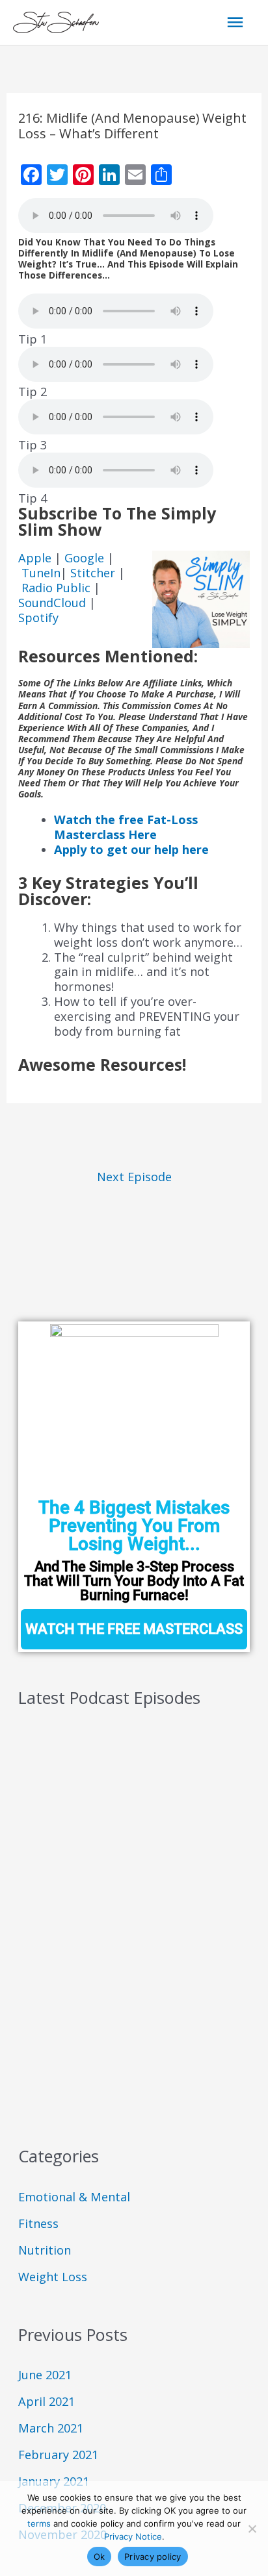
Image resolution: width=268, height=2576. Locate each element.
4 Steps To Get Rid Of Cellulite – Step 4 (123, 1996)
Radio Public (56, 588)
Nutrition (45, 2250)
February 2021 (58, 2455)
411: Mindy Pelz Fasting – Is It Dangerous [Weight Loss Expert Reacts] (126, 1948)
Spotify (38, 618)
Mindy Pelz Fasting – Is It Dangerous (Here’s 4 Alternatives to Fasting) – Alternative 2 (133, 1839)
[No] (252, 2529)
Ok (100, 2557)
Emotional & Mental (74, 2197)
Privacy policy (153, 2557)
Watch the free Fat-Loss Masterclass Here (126, 827)
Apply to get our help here (131, 849)
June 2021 (45, 2375)
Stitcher (94, 573)
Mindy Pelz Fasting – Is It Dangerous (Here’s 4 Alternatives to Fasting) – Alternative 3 (133, 1785)
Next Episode (134, 1177)
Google (86, 558)
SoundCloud (52, 603)
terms (39, 2523)
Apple (36, 558)
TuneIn (41, 573)
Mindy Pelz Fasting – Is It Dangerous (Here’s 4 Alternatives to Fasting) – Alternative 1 (133, 1893)
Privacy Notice (133, 2536)
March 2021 (51, 2428)
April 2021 (47, 2401)
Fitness (38, 2223)
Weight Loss (53, 2277)
